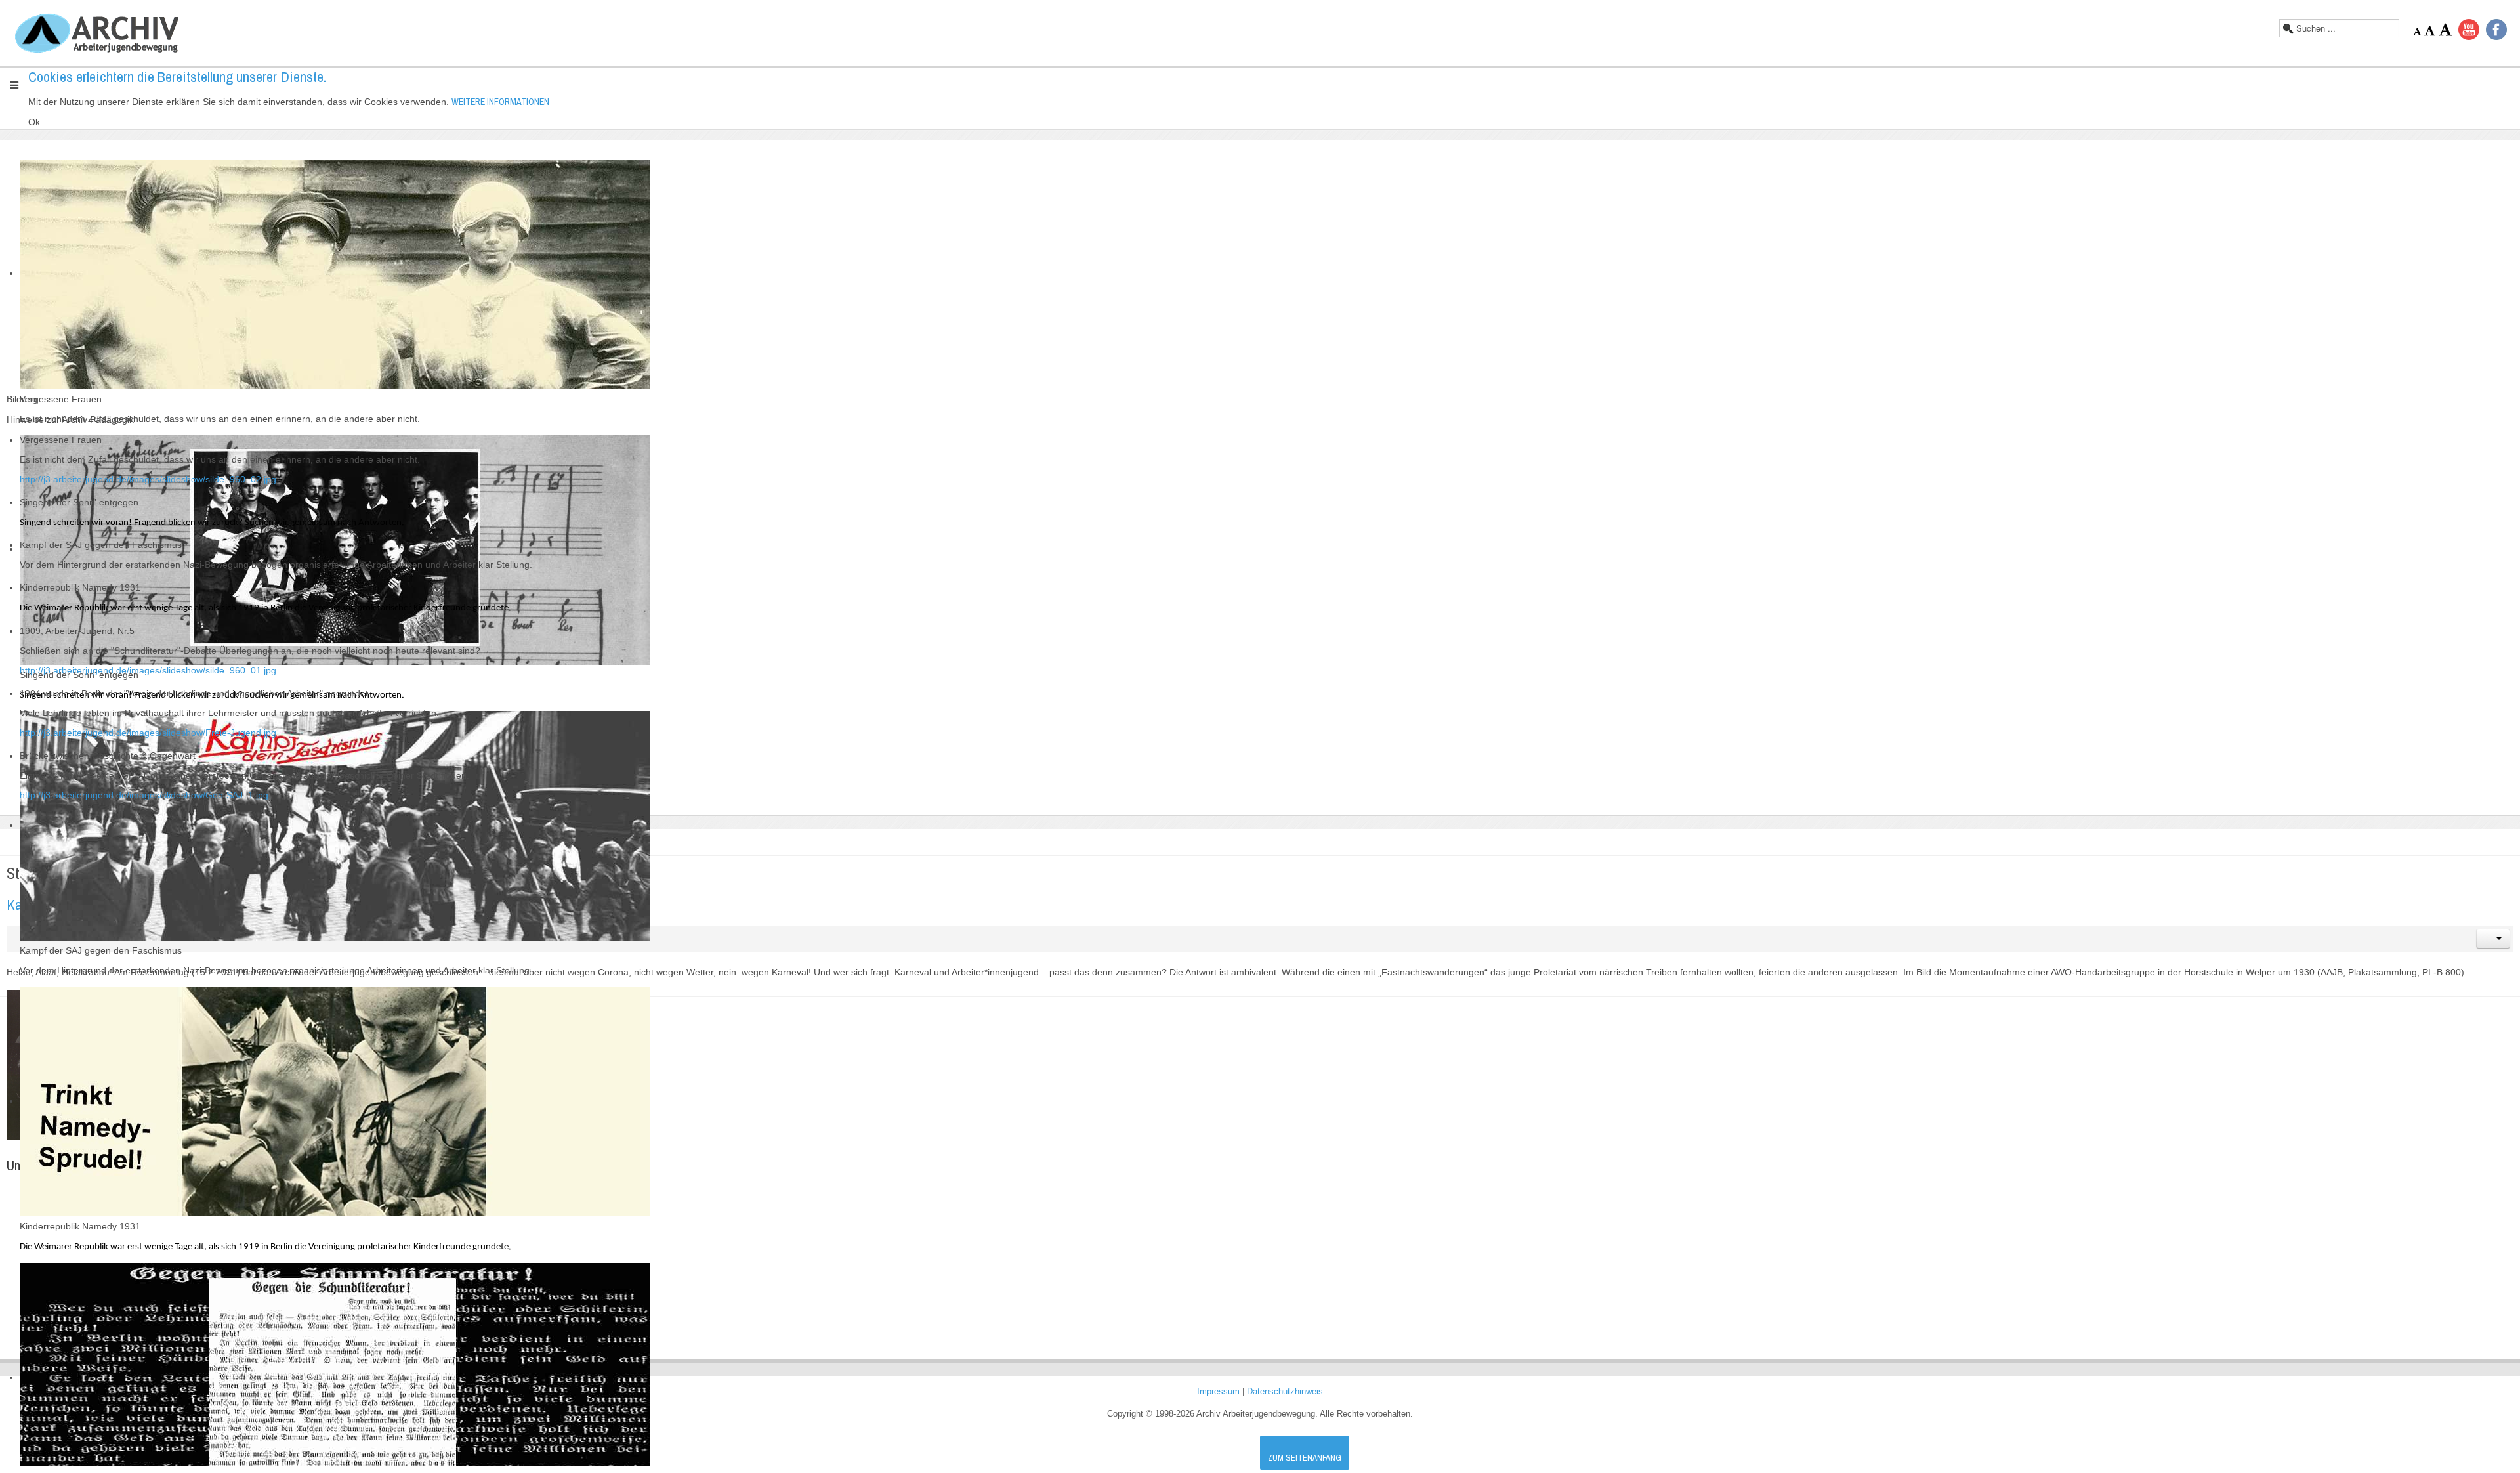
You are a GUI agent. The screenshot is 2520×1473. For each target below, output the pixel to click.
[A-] (2419, 32)
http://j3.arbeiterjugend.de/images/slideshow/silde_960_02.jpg (148, 479)
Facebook (2496, 30)
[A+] (2445, 30)
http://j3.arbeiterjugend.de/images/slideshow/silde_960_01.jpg (148, 670)
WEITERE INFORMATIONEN (500, 102)
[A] (2431, 31)
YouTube (2469, 30)
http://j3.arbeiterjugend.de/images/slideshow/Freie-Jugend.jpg (148, 733)
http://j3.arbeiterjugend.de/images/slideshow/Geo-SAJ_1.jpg (144, 795)
